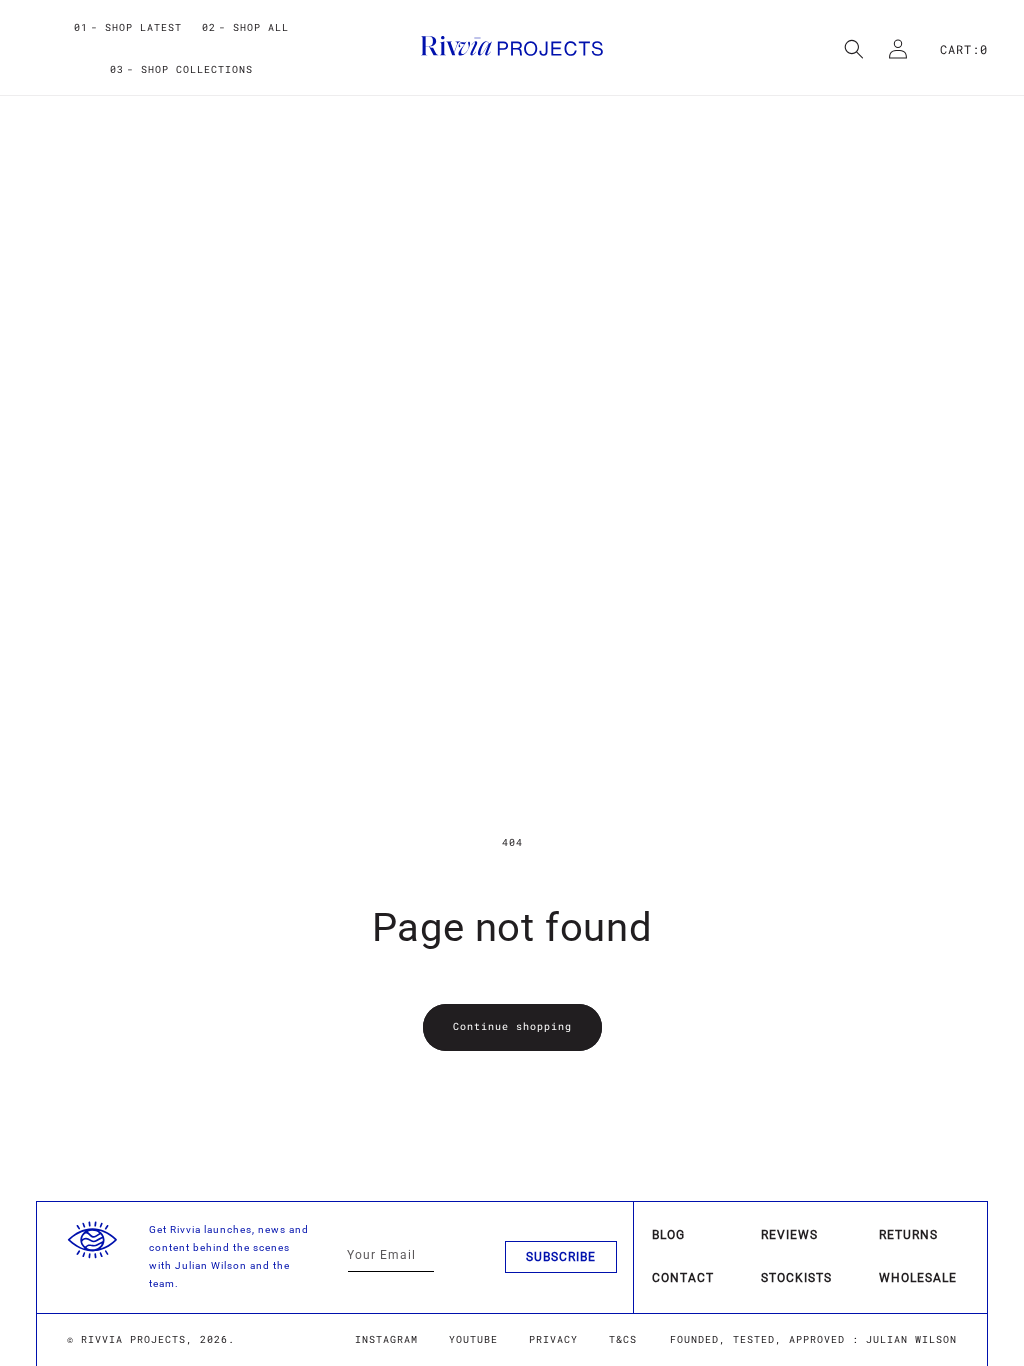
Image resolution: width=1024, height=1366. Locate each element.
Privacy (553, 1339)
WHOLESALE (918, 1278)
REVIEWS (789, 1235)
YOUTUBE (473, 1339)
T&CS (623, 1339)
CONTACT (683, 1278)
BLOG (668, 1235)
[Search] (854, 49)
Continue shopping (512, 1026)
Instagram (386, 1339)
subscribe (561, 1257)
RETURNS (908, 1235)
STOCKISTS (796, 1278)
